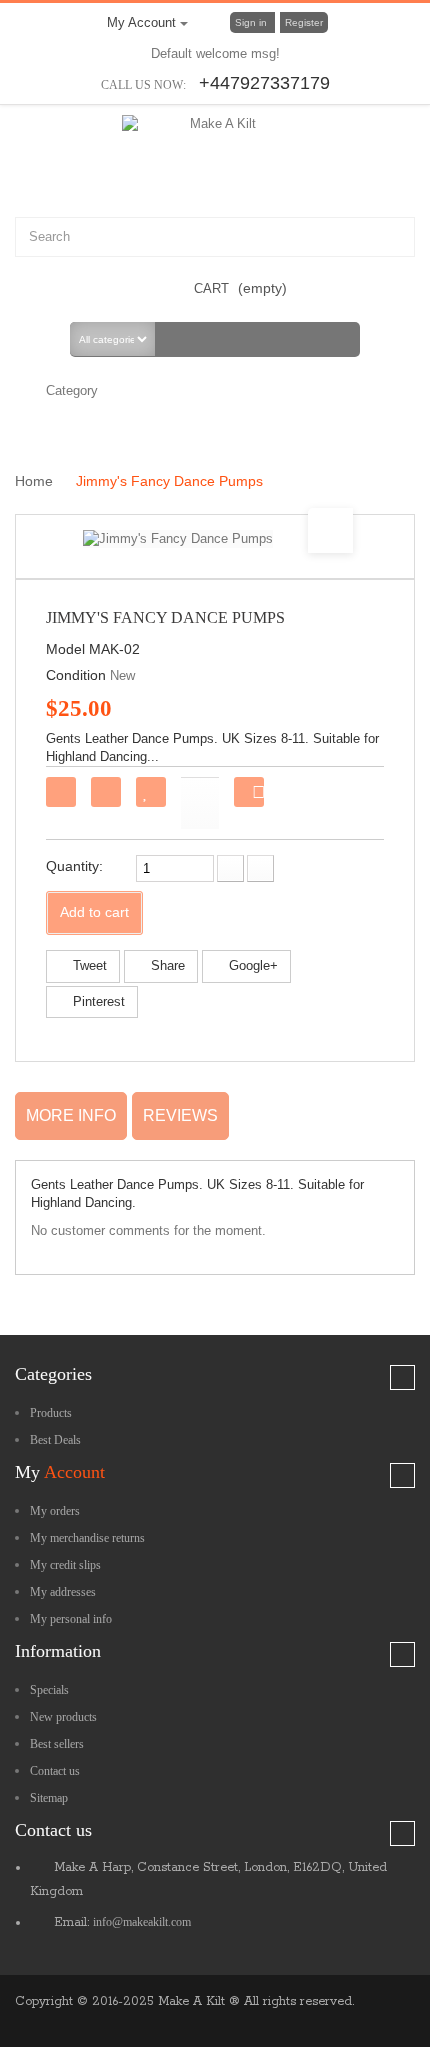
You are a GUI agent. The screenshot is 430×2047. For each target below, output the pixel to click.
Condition (76, 675)
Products (51, 1413)
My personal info (71, 1619)
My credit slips (65, 1565)
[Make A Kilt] (215, 151)
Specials (49, 1690)
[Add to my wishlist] (151, 792)
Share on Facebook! (258, 794)
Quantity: (74, 866)
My (60, 1472)
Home (36, 481)
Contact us (55, 1771)
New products (63, 1717)
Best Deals (55, 1440)
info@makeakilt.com (142, 1922)
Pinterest (97, 1001)
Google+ (251, 965)
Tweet (88, 965)
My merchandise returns (87, 1538)
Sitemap (49, 1798)
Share (166, 965)
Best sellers (57, 1744)
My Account (143, 22)
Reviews (180, 1115)
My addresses (63, 1592)
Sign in (252, 22)
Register (304, 22)
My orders (55, 1511)
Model (65, 649)
